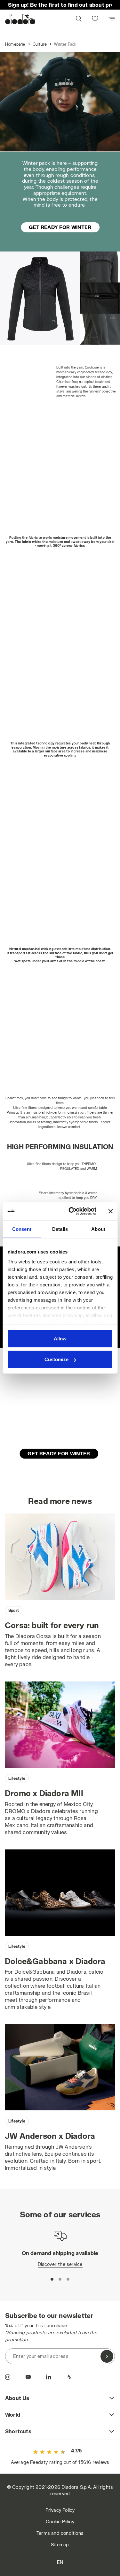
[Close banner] (110, 1211)
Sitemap (60, 2545)
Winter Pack (65, 44)
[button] (78, 19)
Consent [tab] (22, 1229)
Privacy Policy (60, 2510)
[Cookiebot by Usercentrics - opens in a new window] (72, 1211)
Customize (56, 1359)
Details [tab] (60, 1229)
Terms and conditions (60, 2533)
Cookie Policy (60, 2522)
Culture (40, 44)
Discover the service (60, 2264)
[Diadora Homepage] (20, 19)
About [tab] (98, 1229)
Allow (60, 1338)
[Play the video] (60, 102)
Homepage (15, 44)
